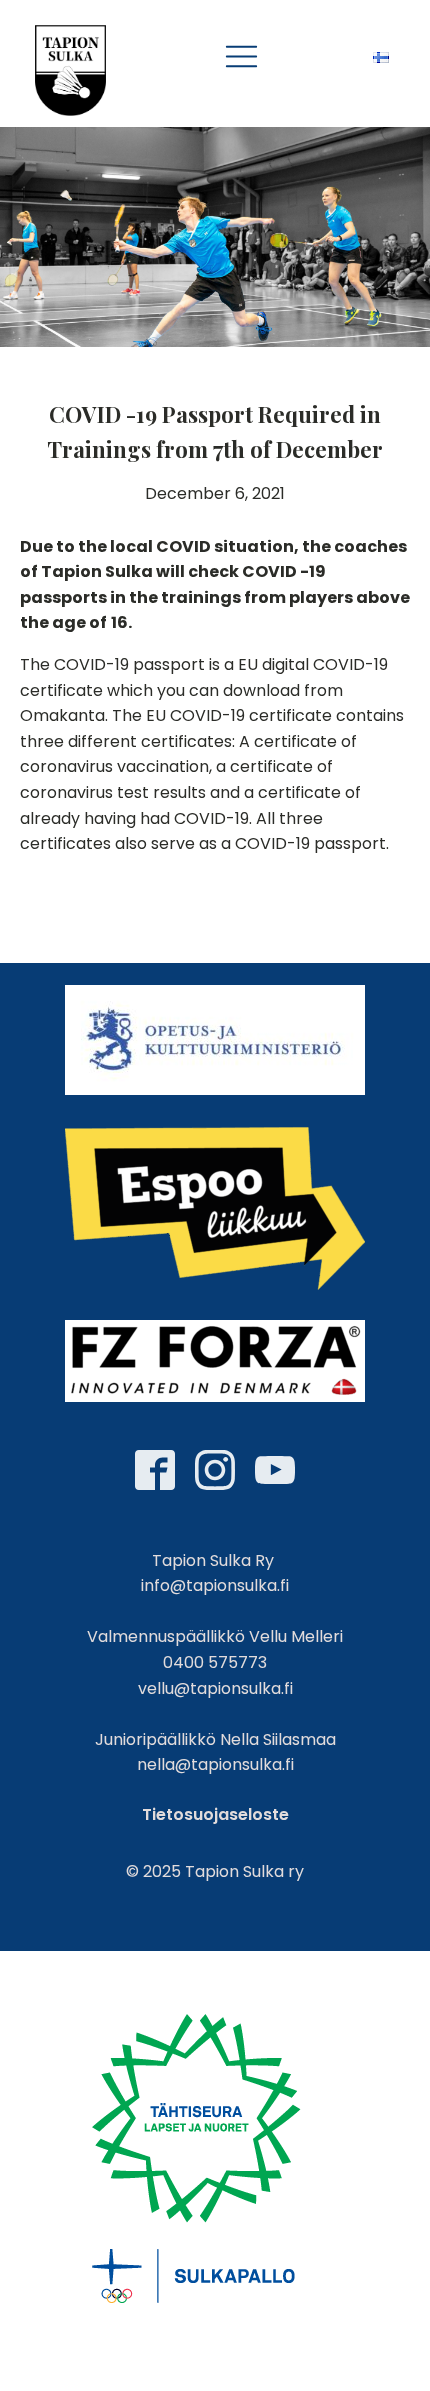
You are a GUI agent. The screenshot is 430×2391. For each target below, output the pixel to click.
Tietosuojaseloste (215, 1814)
